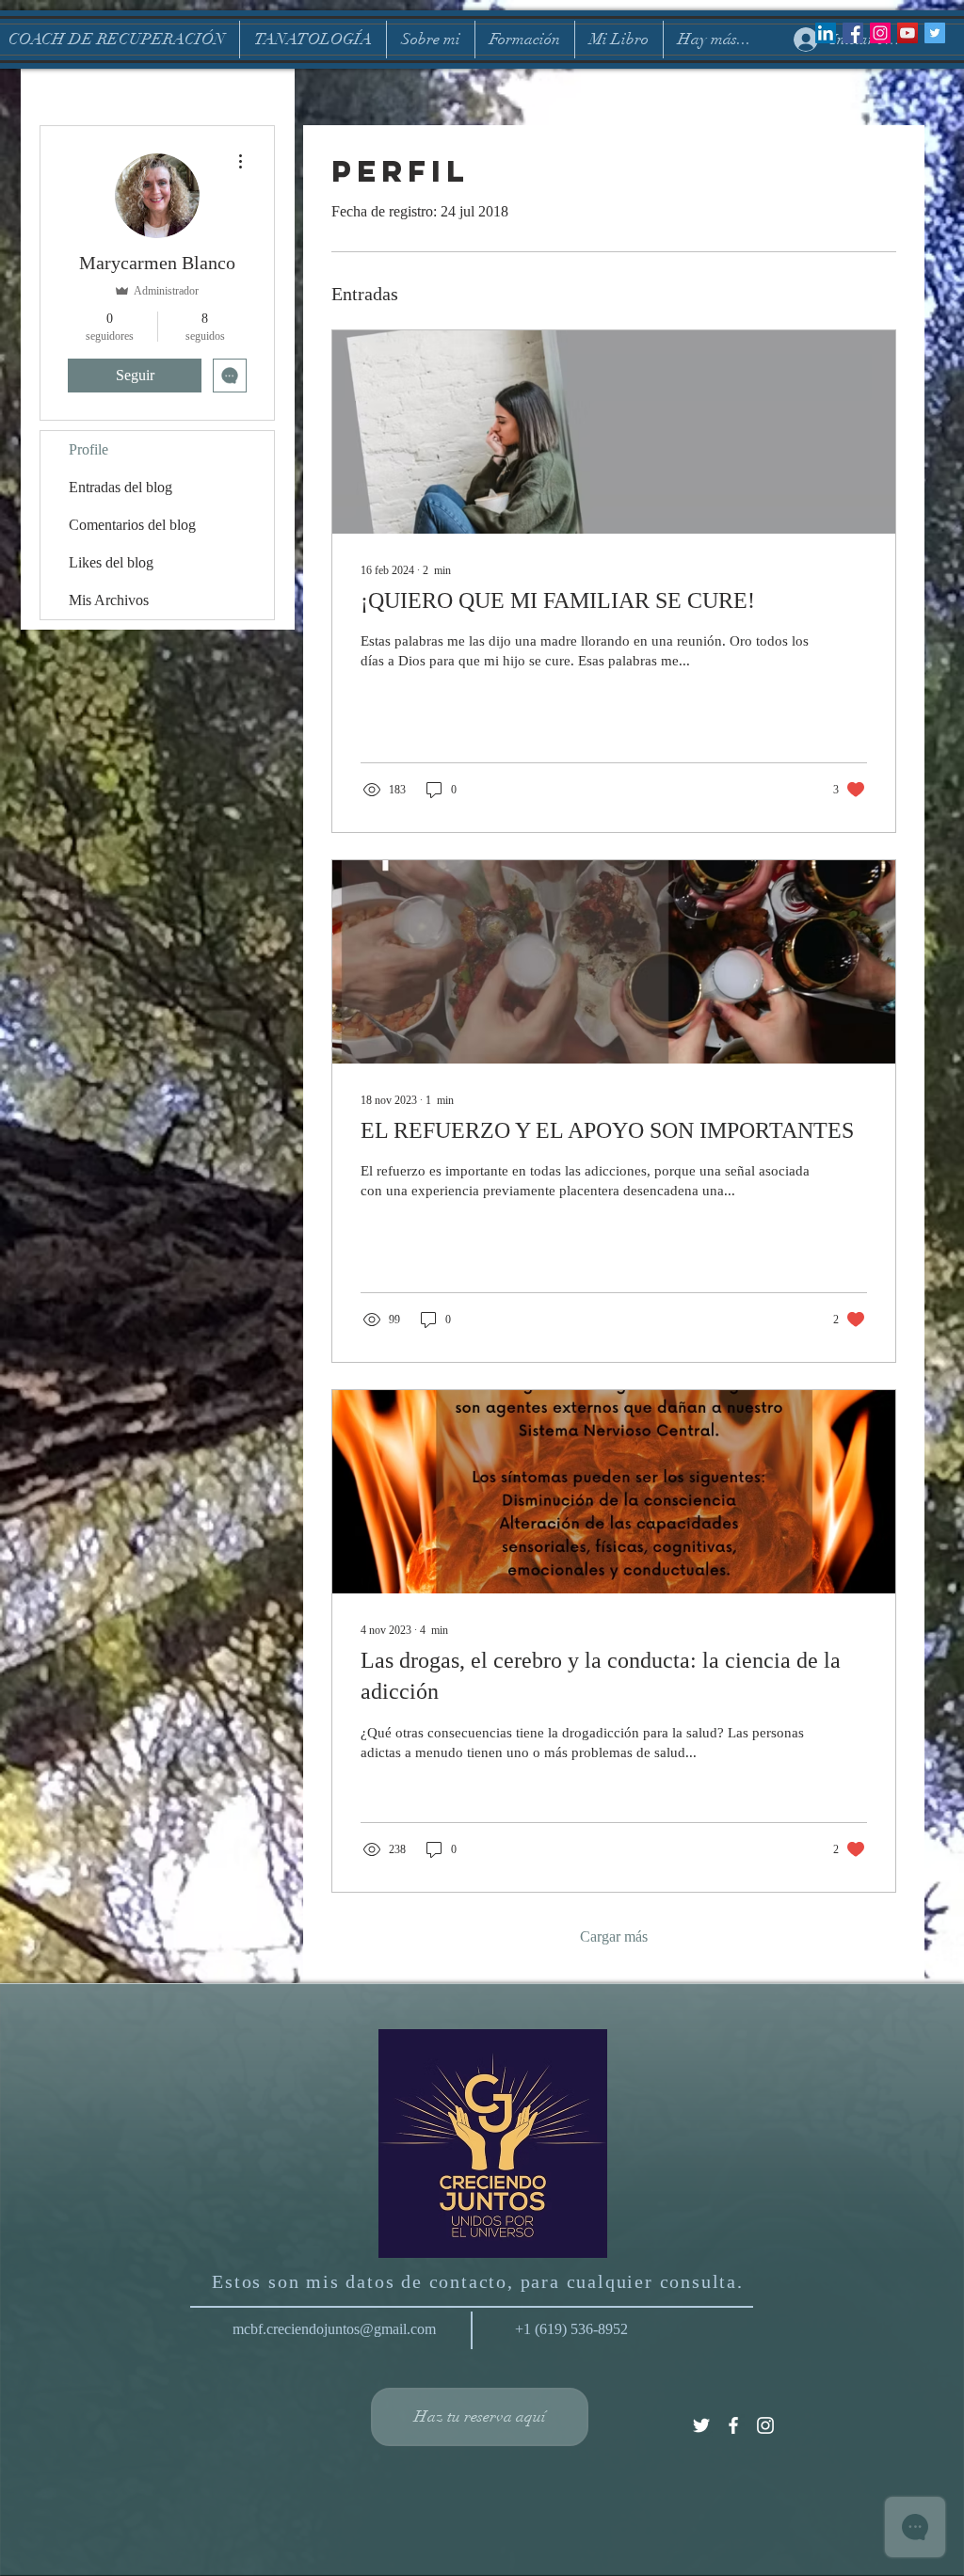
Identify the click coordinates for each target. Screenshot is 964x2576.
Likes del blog (111, 562)
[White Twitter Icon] (701, 2425)
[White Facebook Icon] (733, 2425)
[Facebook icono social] (853, 33)
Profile (88, 449)
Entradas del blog (120, 487)
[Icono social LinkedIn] (826, 33)
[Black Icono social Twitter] (935, 33)
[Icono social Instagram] (880, 33)
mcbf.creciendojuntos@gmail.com (334, 2329)
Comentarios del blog (132, 525)
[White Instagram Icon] (765, 2425)
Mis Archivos (109, 600)
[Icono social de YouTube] (908, 33)
